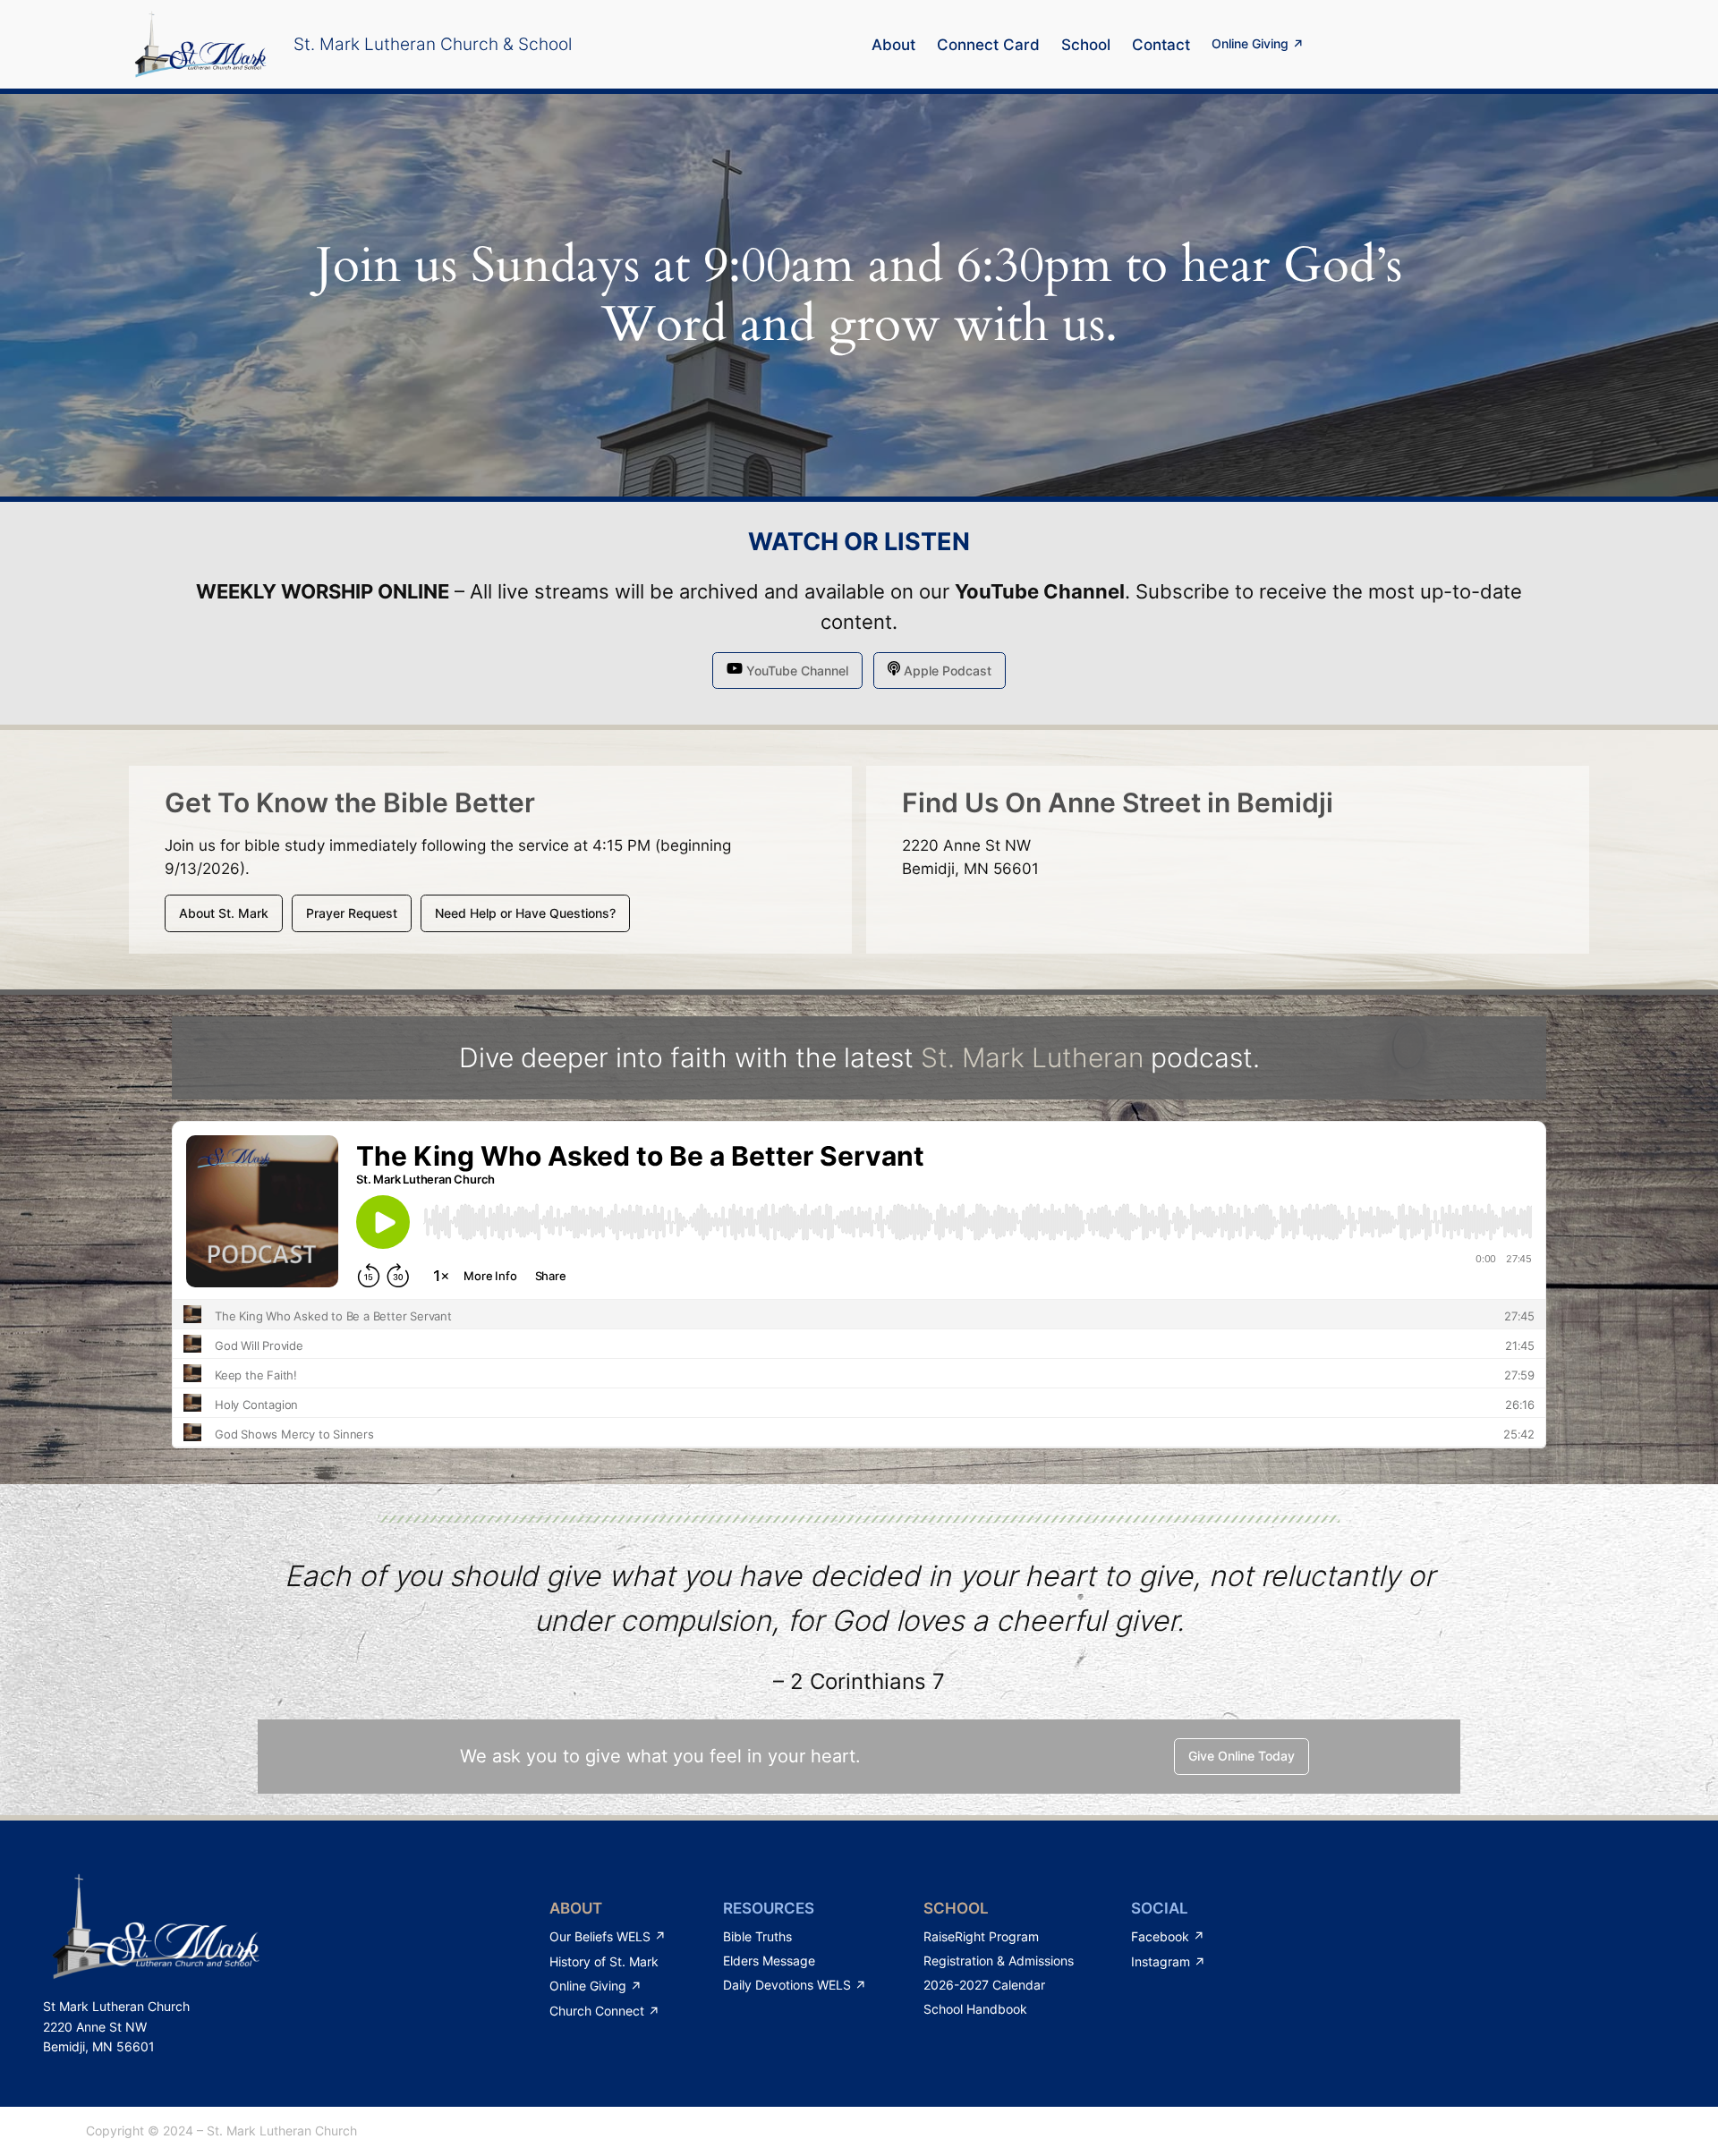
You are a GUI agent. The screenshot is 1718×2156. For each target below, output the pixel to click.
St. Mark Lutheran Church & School (433, 44)
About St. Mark (224, 913)
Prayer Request (352, 913)
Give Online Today (1242, 1756)
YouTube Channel (1040, 591)
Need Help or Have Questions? (525, 913)
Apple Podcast (946, 671)
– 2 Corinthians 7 (859, 1681)
